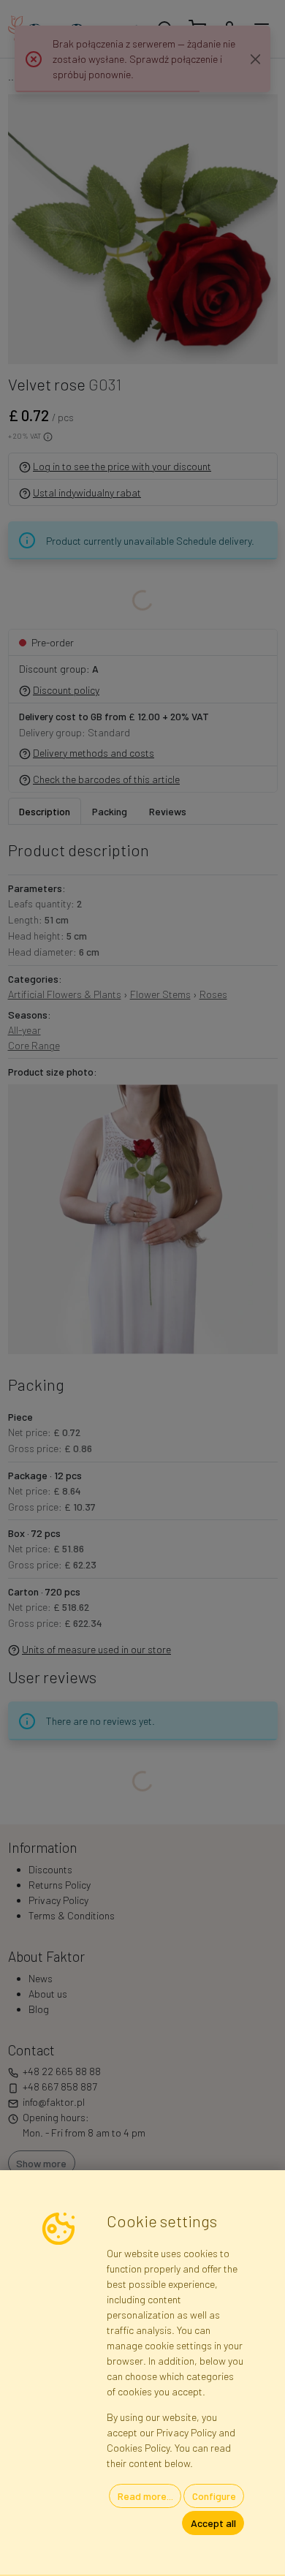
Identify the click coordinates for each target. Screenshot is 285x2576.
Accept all (213, 2523)
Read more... (145, 2496)
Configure (214, 2496)
